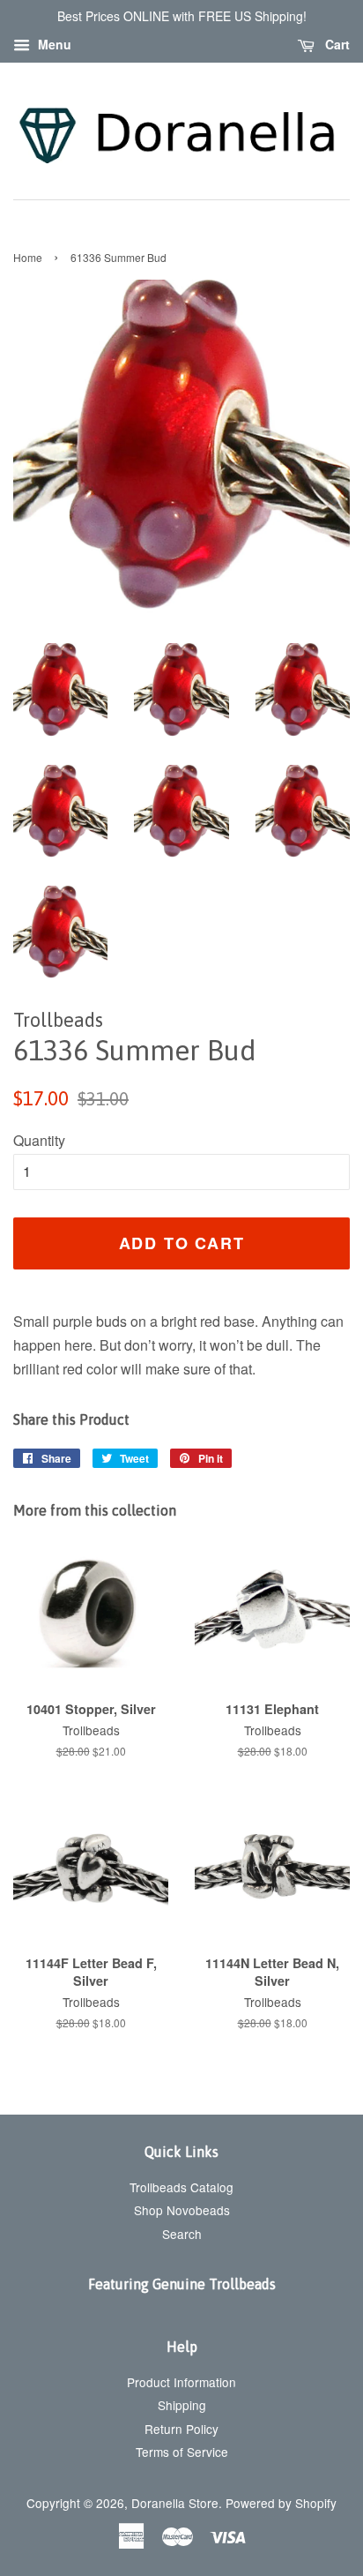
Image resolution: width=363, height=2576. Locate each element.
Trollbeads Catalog (181, 2187)
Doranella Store (175, 2503)
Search (182, 2234)
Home (28, 257)
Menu (53, 44)
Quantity (39, 1140)
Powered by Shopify (281, 2503)
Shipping (182, 2405)
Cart (336, 44)
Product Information (181, 2382)
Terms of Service (182, 2452)
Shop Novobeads (182, 2210)
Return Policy (181, 2429)
